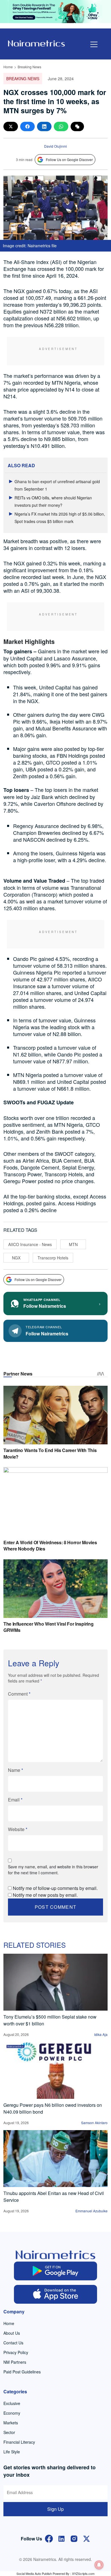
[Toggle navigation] (94, 44)
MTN (73, 1244)
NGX (16, 1258)
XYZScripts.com (83, 2573)
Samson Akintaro (94, 2123)
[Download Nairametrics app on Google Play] (56, 2271)
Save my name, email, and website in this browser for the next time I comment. (53, 1870)
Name (16, 1770)
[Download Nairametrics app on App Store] (56, 2294)
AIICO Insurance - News (30, 1244)
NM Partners (15, 2362)
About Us (12, 2333)
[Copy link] (77, 126)
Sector (9, 2432)
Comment (19, 1694)
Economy (12, 2413)
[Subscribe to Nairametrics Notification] (99, 2565)
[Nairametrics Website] (36, 43)
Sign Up (55, 2509)
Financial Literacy (19, 2442)
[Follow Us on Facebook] (49, 2538)
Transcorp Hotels (53, 1258)
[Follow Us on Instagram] (74, 2538)
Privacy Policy (16, 2352)
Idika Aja (101, 2034)
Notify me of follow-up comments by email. (55, 1888)
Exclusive (12, 2403)
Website (18, 1829)
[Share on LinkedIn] (44, 126)
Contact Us (13, 2343)
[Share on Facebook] (27, 126)
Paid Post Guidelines (22, 2372)
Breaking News (29, 67)
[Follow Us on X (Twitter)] (87, 2538)
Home (8, 67)
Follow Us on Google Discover (69, 159)
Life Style (12, 2452)
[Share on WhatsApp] (61, 126)
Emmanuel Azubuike (92, 2211)
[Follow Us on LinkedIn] (61, 2538)
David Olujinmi (55, 146)
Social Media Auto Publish (34, 2573)
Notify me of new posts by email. (45, 1895)
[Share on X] (11, 126)
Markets (11, 2423)
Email (15, 1800)
